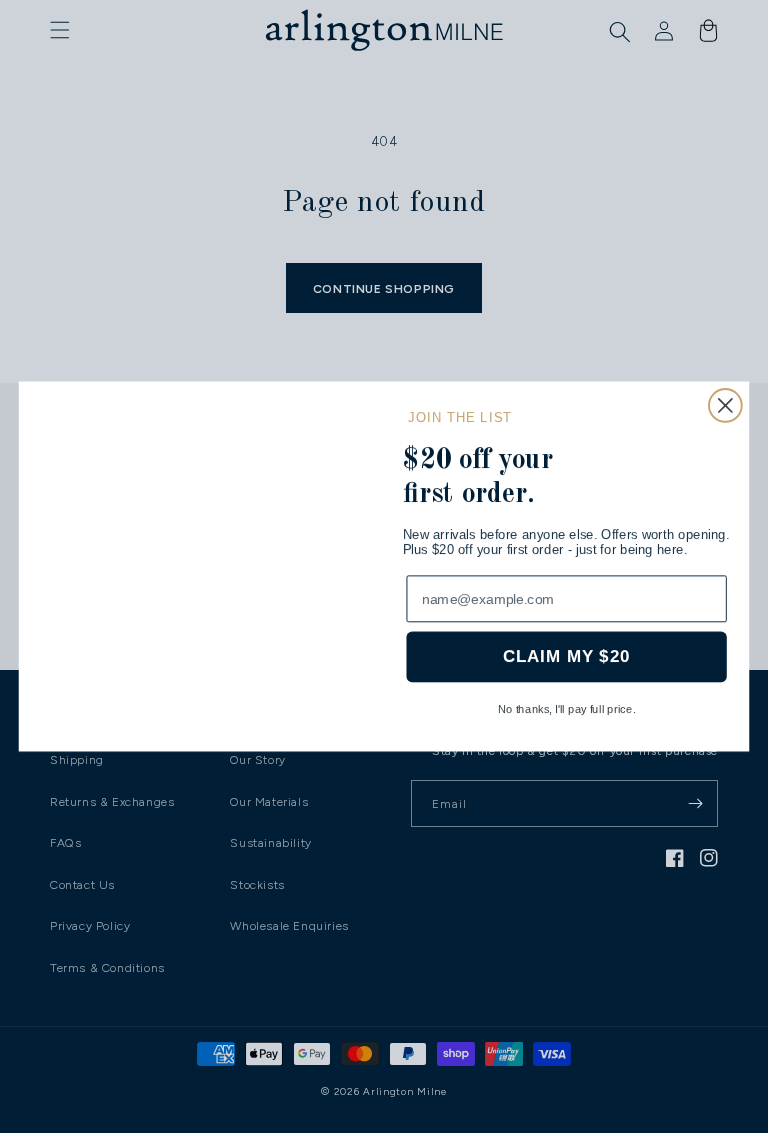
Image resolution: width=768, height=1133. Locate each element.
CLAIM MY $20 (566, 657)
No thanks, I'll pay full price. (567, 709)
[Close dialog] (725, 362)
